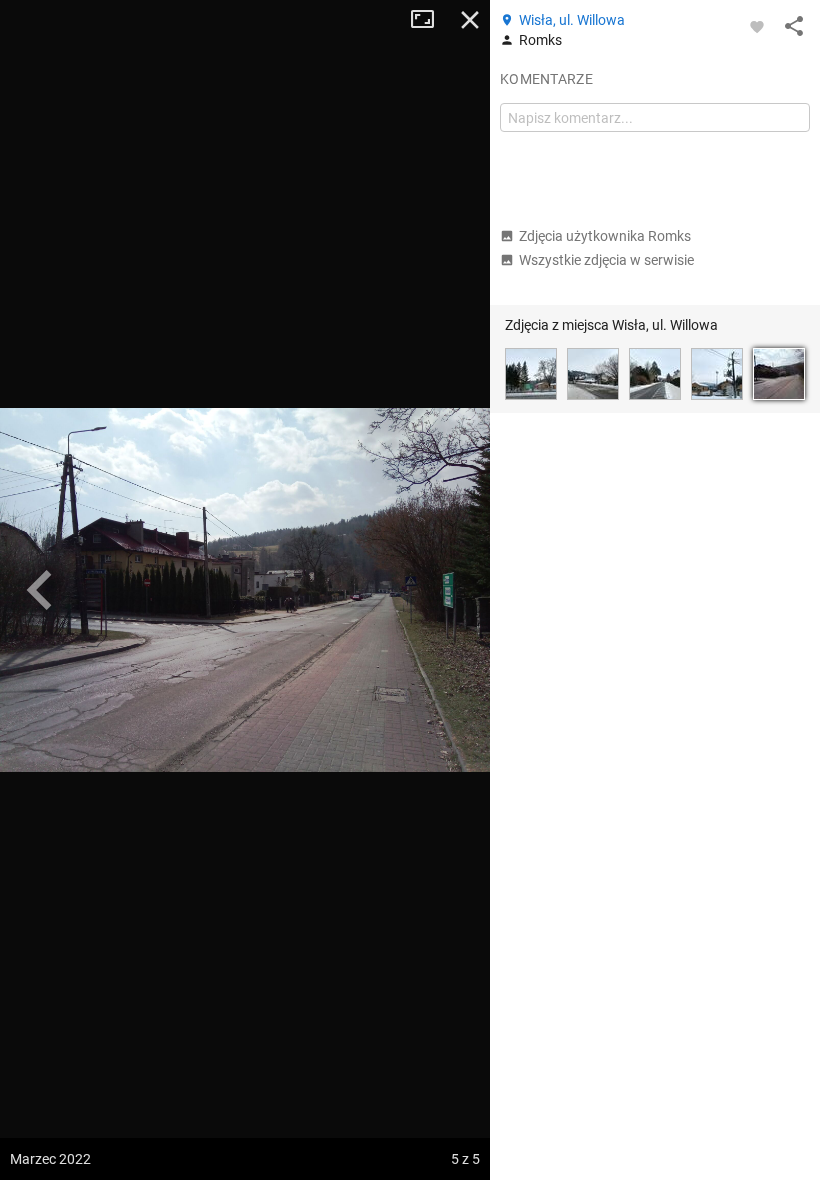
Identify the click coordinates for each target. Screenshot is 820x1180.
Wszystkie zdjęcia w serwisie (606, 260)
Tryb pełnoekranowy (430, 20)
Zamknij (470, 20)
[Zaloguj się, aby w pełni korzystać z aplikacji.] (757, 26)
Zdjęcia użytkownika (605, 236)
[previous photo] (40, 590)
